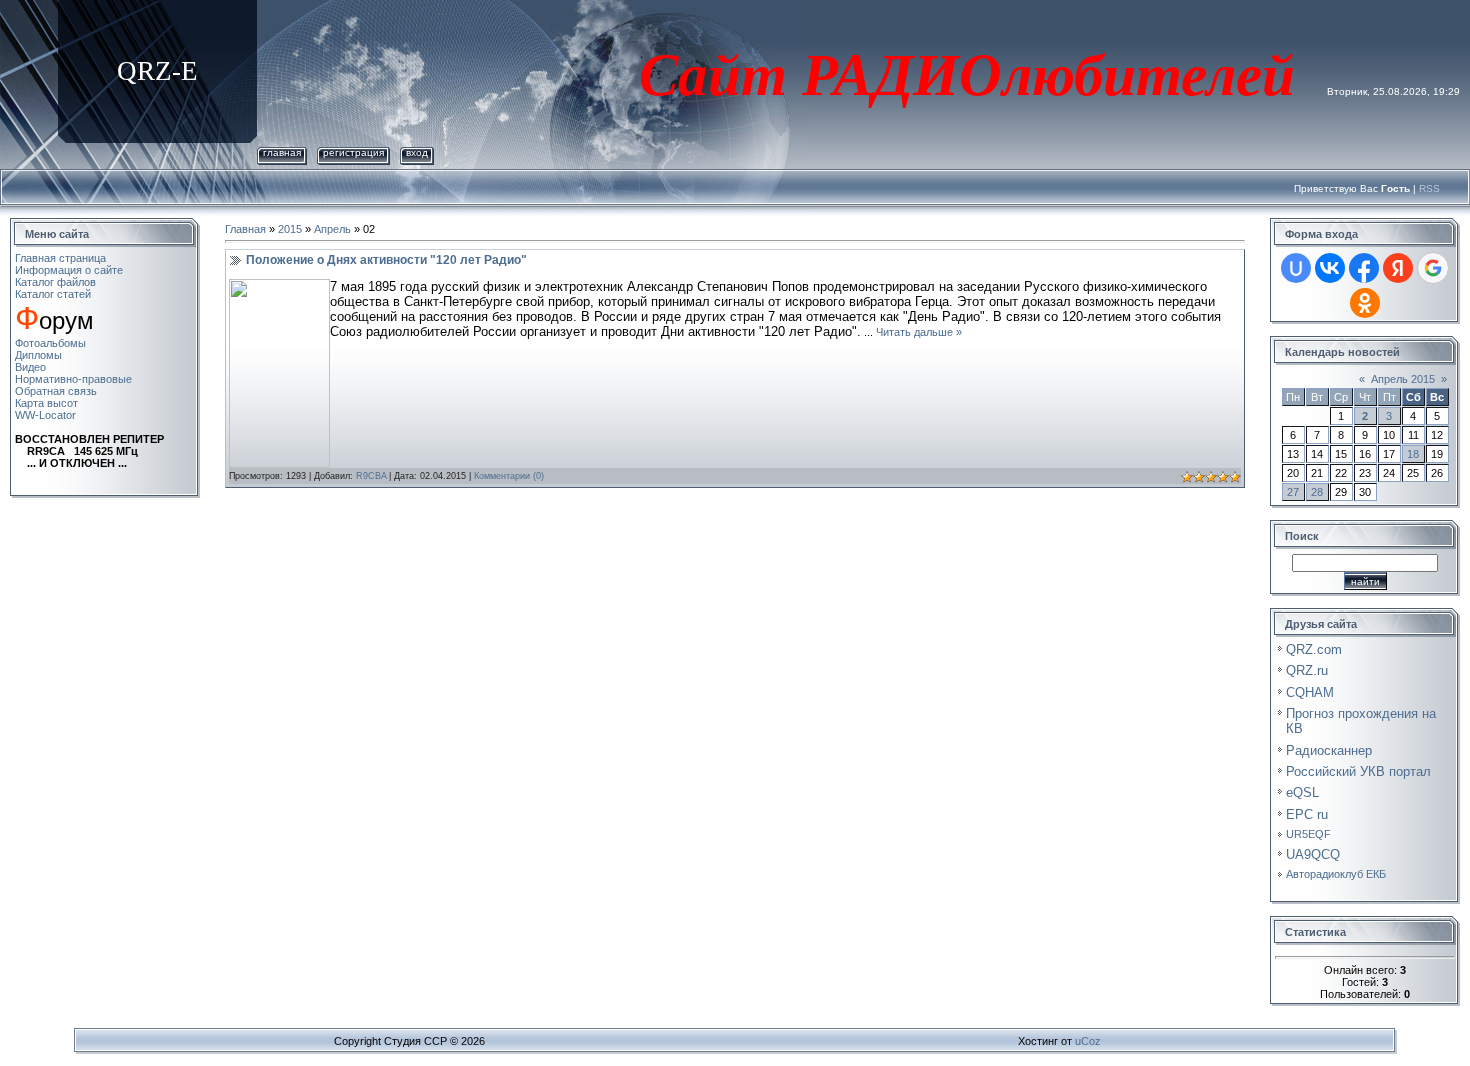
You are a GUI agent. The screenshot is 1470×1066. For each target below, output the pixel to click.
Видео (30, 367)
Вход (417, 152)
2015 (290, 229)
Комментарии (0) (509, 476)
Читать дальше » (919, 332)
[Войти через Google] (1433, 268)
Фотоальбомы (50, 343)
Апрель (332, 229)
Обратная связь (56, 391)
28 (1317, 492)
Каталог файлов (55, 282)
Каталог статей (53, 294)
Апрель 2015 (1403, 379)
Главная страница (60, 258)
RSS (1429, 188)
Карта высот (46, 403)
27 (1293, 492)
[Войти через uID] (1296, 268)
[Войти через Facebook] (1364, 268)
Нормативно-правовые (73, 379)
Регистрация (353, 152)
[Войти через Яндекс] (1398, 268)
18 (1413, 454)
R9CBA (371, 476)
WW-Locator (45, 415)
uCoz (1088, 1041)
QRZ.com (1314, 649)
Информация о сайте (69, 270)
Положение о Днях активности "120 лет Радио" (386, 260)
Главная (282, 152)
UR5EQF (1308, 834)
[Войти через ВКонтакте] (1330, 268)
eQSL (1302, 792)
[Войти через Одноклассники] (1365, 303)
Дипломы (38, 355)
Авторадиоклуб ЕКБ (1336, 874)
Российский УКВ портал (1358, 771)
